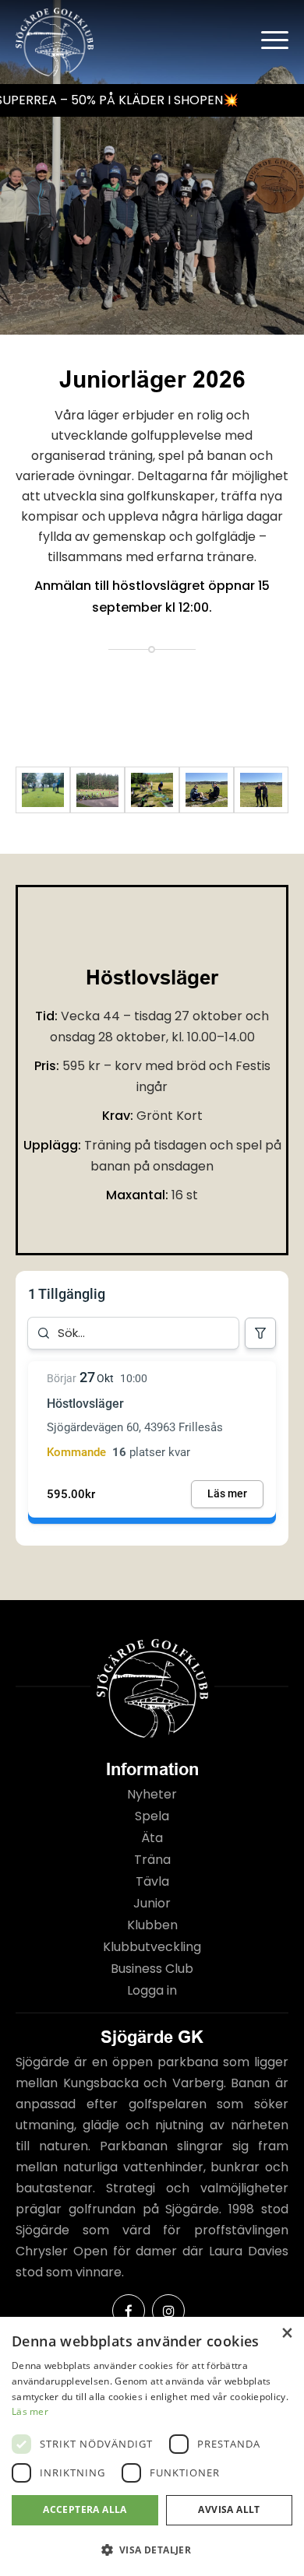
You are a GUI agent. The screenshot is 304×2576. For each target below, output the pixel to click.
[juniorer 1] (97, 790)
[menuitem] (267, 39)
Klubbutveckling (152, 1947)
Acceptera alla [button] (85, 2509)
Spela (152, 1816)
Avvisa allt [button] (229, 2509)
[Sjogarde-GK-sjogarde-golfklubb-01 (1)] (152, 790)
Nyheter (152, 1794)
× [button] (286, 2334)
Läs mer (30, 2411)
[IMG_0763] (207, 790)
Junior (152, 1903)
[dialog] (152, 2446)
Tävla (152, 1881)
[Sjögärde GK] (125, 42)
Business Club (152, 1969)
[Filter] (260, 1333)
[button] (152, 2550)
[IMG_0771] (261, 790)
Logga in (152, 1990)
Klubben (152, 1925)
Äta (152, 1838)
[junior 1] (43, 790)
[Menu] (267, 39)
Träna (152, 1860)
